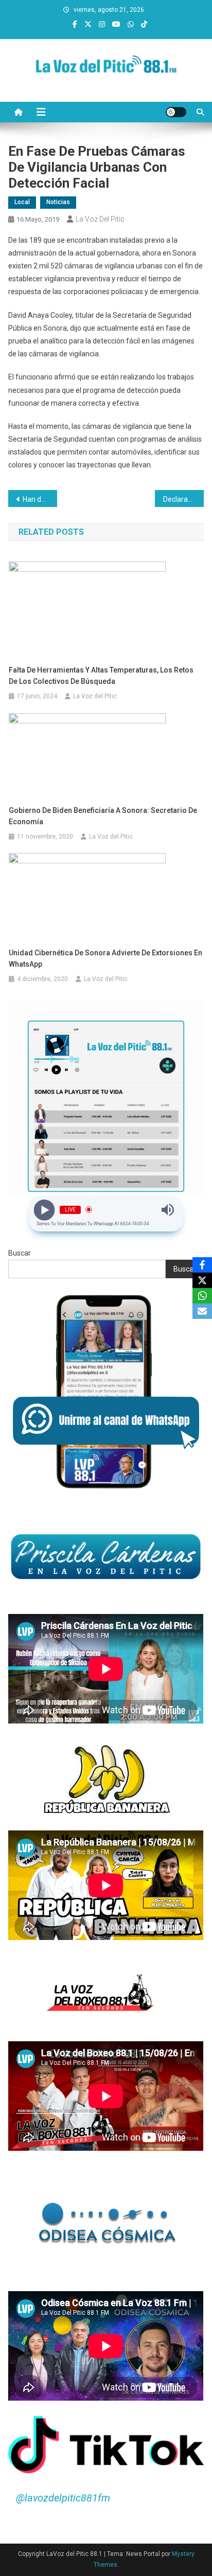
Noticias (58, 202)
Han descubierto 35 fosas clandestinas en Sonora (40, 499)
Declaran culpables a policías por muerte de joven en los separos (183, 499)
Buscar (20, 1253)
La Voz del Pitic (100, 219)
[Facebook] (202, 1265)
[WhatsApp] (202, 1296)
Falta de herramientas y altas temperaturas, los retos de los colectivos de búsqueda (101, 676)
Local (22, 202)
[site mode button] (176, 112)
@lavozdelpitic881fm (63, 2498)
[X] (202, 1280)
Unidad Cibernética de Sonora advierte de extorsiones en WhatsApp (105, 958)
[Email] (202, 1311)
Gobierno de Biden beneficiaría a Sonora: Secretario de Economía (103, 816)
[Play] (45, 1210)
